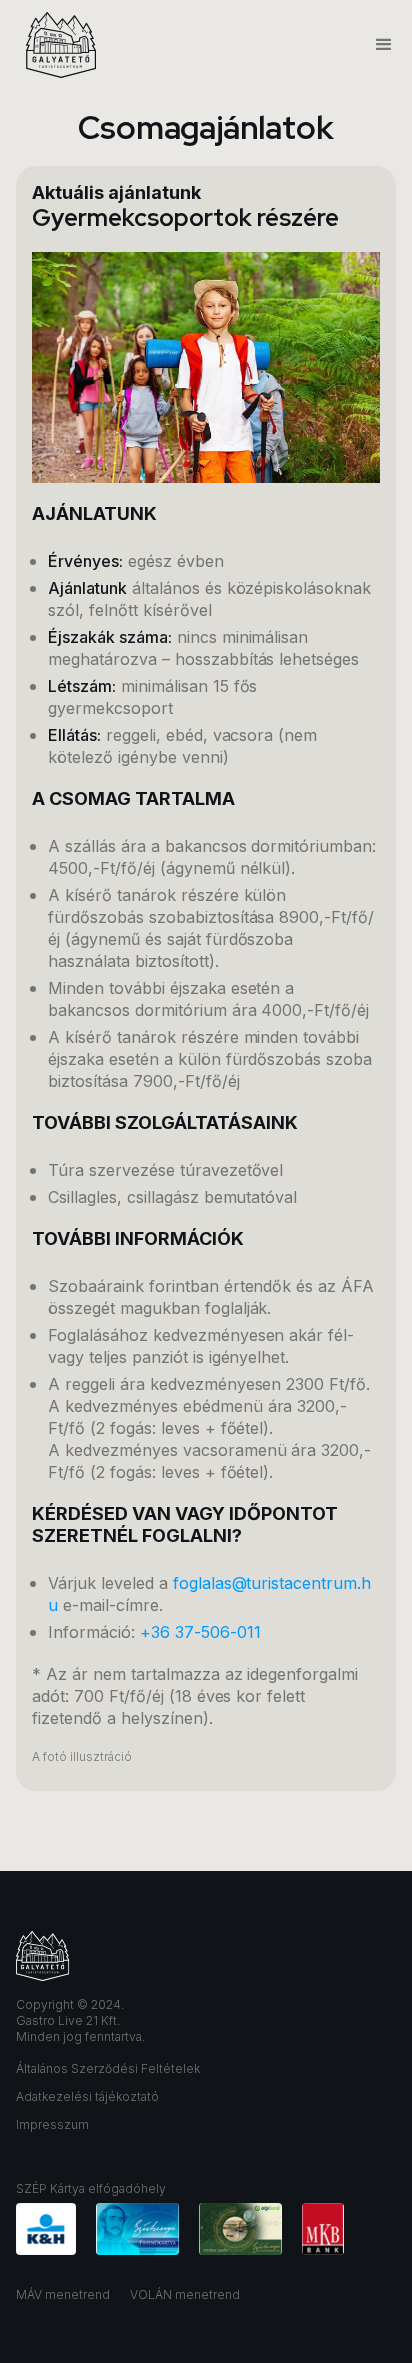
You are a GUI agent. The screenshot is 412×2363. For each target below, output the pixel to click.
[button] (375, 45)
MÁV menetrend (63, 2294)
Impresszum (52, 2124)
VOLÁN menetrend (185, 2294)
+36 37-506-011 (200, 1632)
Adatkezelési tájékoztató (87, 2096)
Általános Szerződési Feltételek (108, 2068)
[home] (56, 45)
